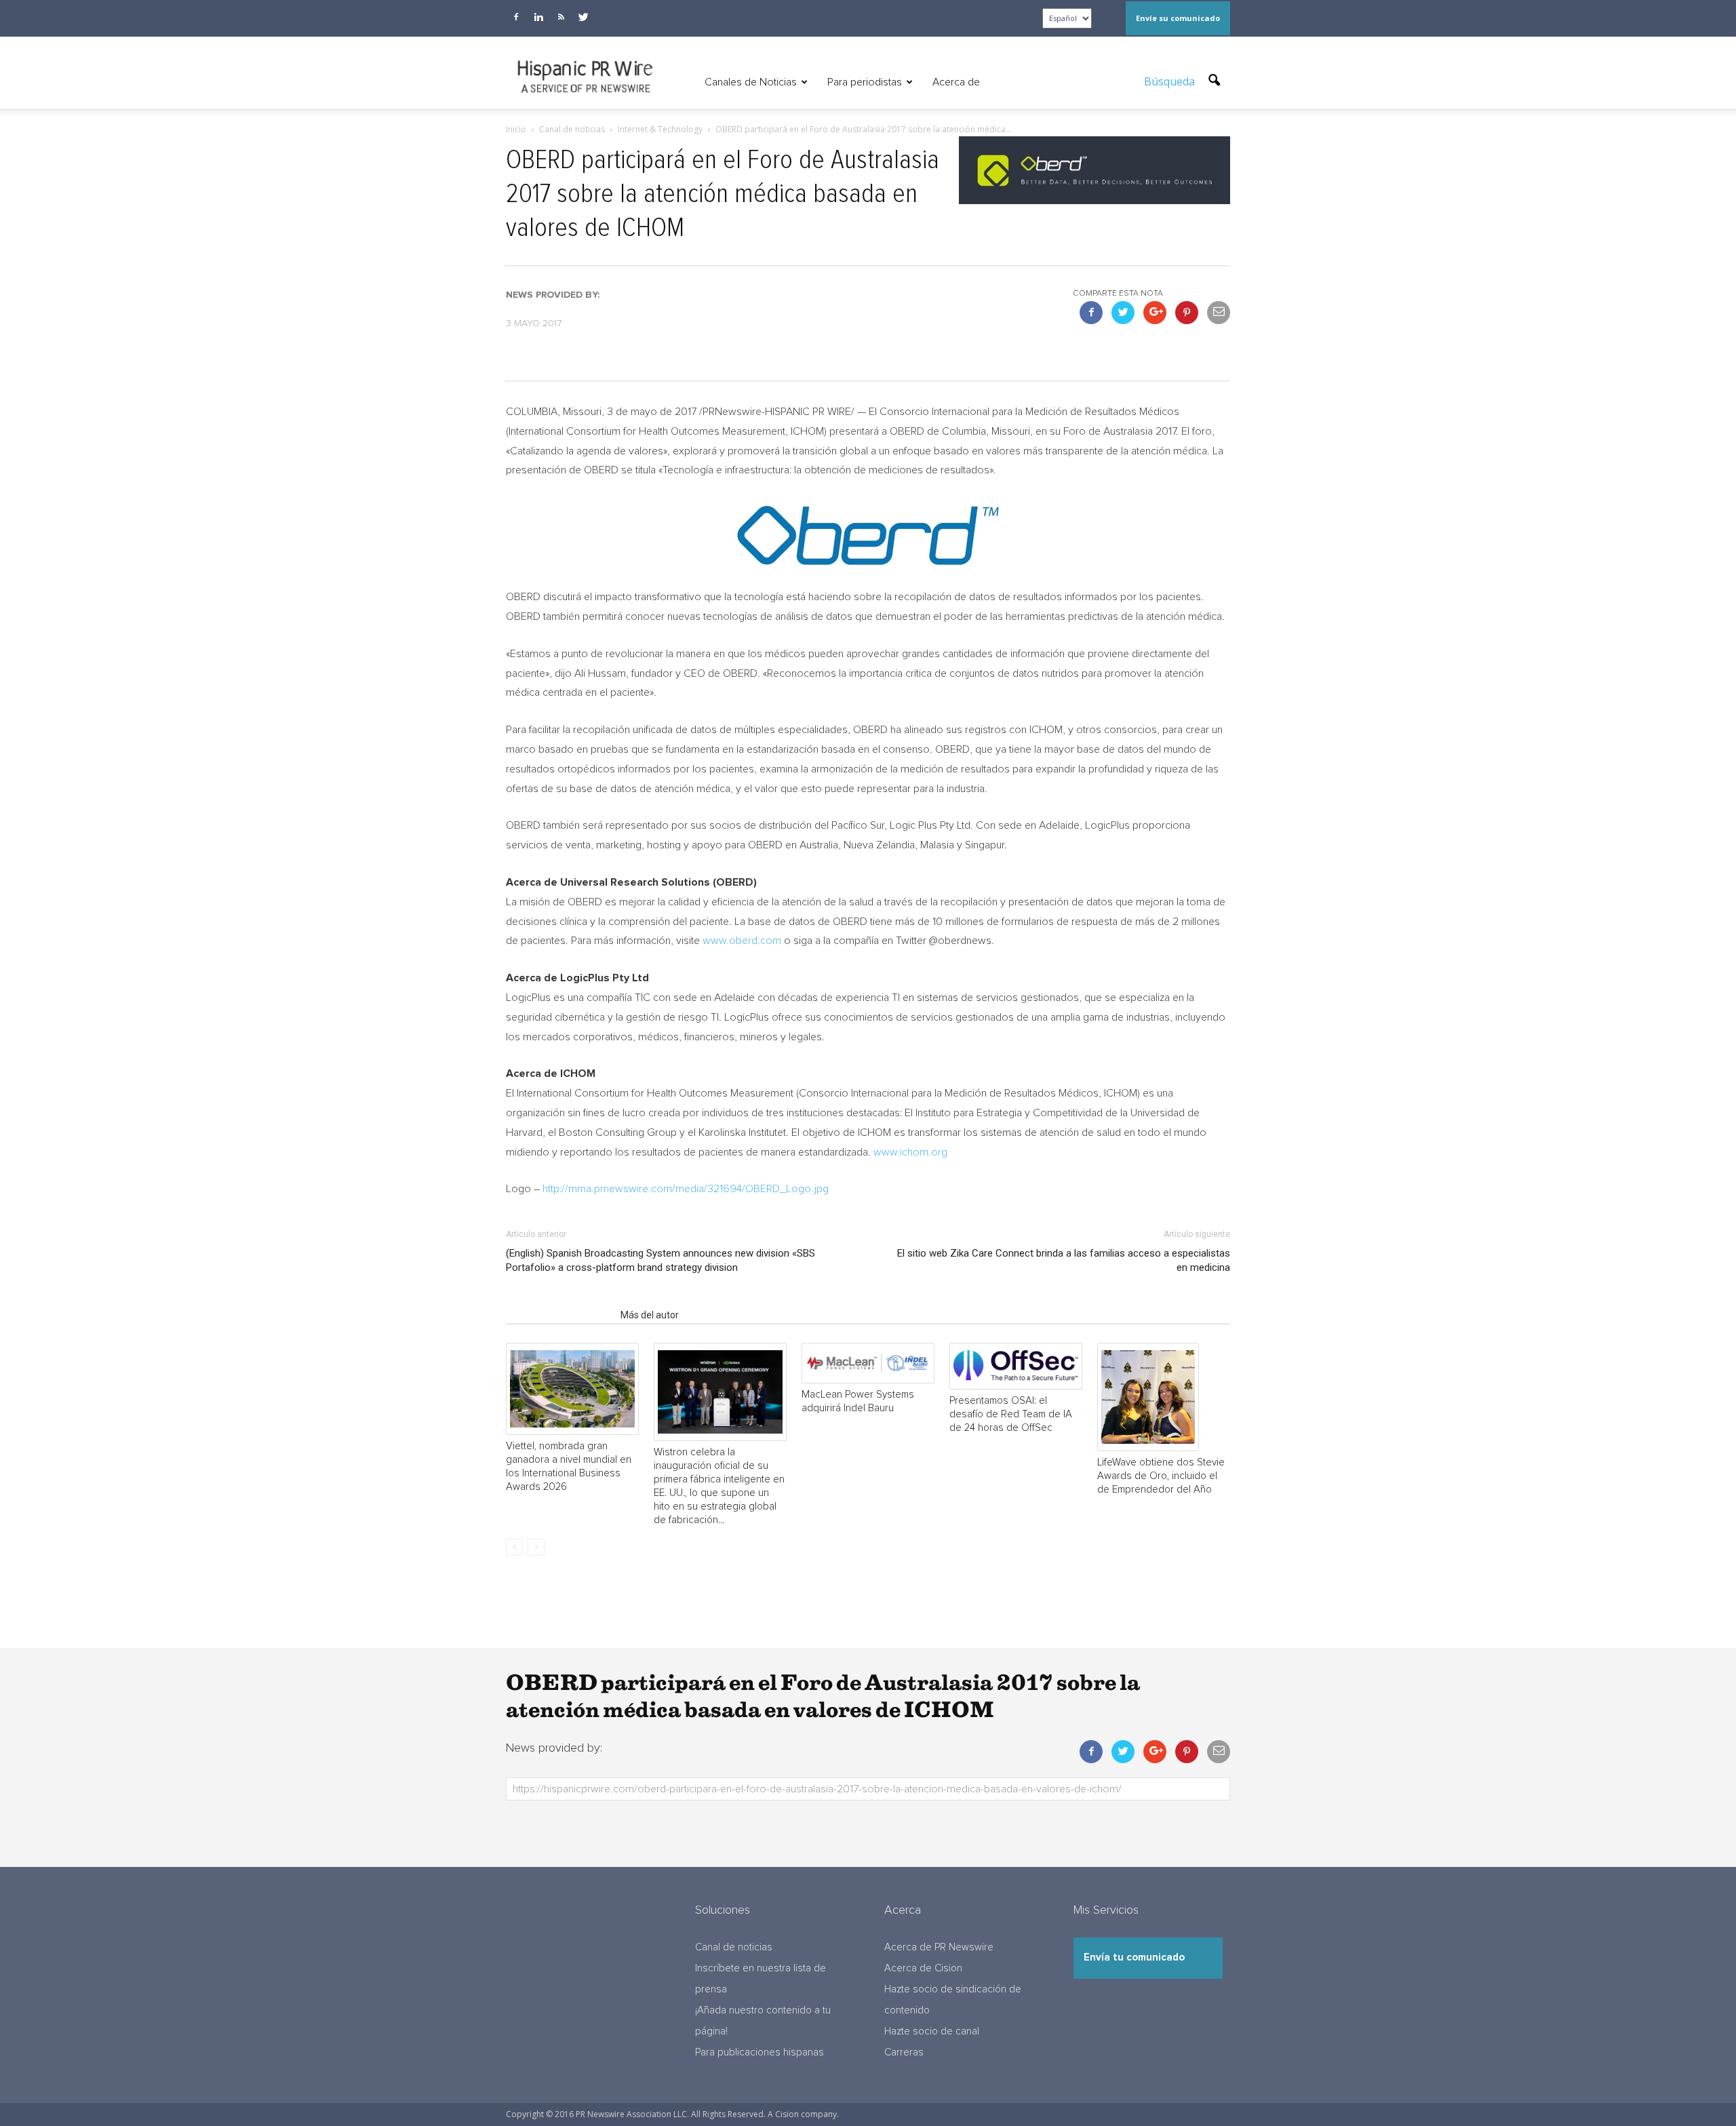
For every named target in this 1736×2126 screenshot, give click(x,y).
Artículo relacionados (559, 1315)
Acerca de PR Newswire (939, 1947)
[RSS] (561, 17)
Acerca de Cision (923, 1968)
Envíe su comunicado (1178, 18)
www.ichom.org (910, 1152)
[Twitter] (583, 17)
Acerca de (956, 82)
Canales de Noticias (751, 82)
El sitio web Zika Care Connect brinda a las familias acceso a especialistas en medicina (1064, 1260)
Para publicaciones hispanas (759, 2052)
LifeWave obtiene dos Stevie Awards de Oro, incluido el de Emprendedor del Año (1161, 1476)
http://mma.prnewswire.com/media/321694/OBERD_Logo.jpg (686, 1189)
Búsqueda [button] (1171, 81)
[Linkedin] (538, 17)
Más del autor (650, 1315)
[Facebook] (516, 17)
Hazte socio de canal (932, 2031)
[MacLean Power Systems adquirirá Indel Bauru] (868, 1363)
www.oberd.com (742, 941)
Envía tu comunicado (1134, 1957)
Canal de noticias (734, 1947)
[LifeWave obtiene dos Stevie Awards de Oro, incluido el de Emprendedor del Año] (1164, 1397)
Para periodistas (865, 82)
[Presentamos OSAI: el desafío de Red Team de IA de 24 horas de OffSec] (1016, 1366)
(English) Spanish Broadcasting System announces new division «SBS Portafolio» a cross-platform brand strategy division (660, 1260)
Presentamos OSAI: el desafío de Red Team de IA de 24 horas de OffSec (1011, 1414)
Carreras (904, 2052)
